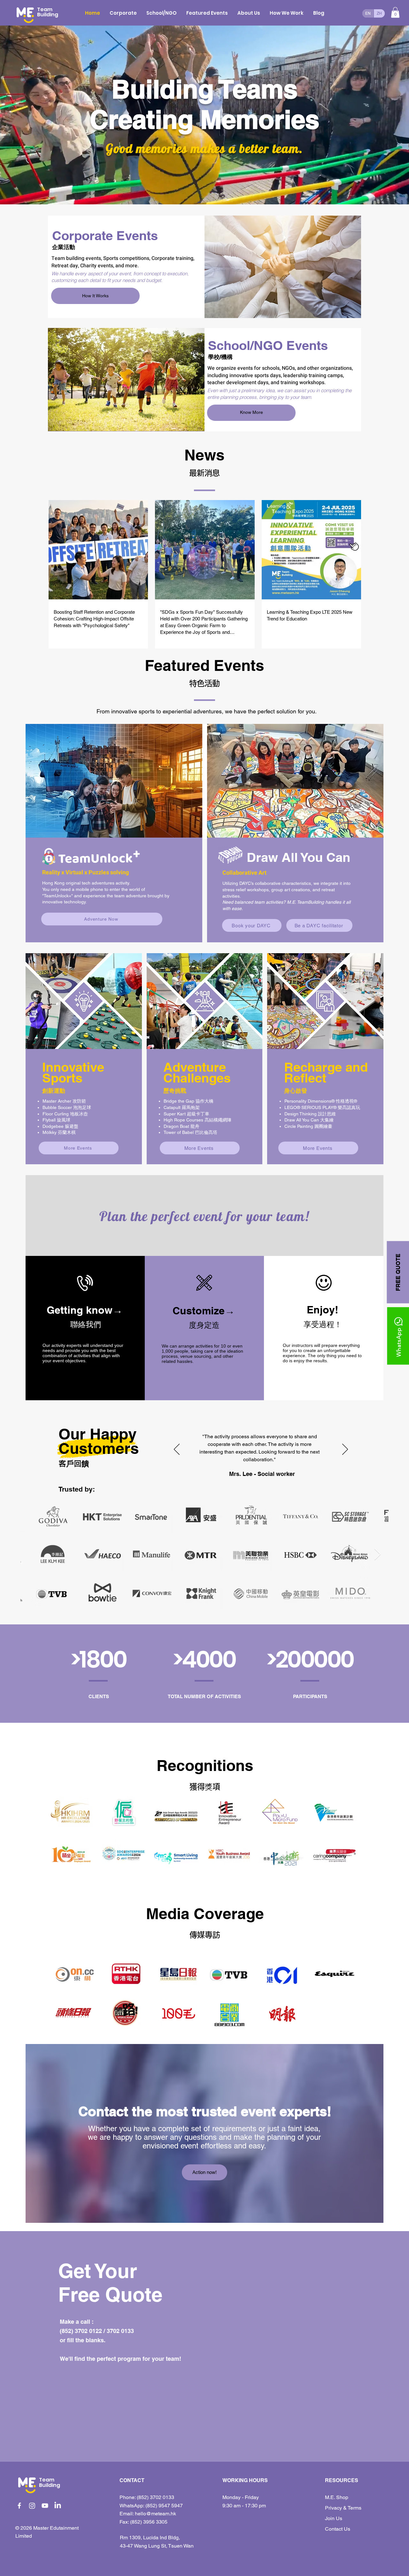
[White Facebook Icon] (19, 2506)
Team (47, 2480)
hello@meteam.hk (155, 2514)
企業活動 (64, 247)
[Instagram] (32, 2506)
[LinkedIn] (58, 2506)
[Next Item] (378, 1555)
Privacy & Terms (343, 2508)
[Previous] (177, 1450)
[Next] (345, 1450)
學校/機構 (220, 357)
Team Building (48, 12)
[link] (395, 12)
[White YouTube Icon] (45, 2506)
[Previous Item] (31, 1555)
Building (50, 2485)
